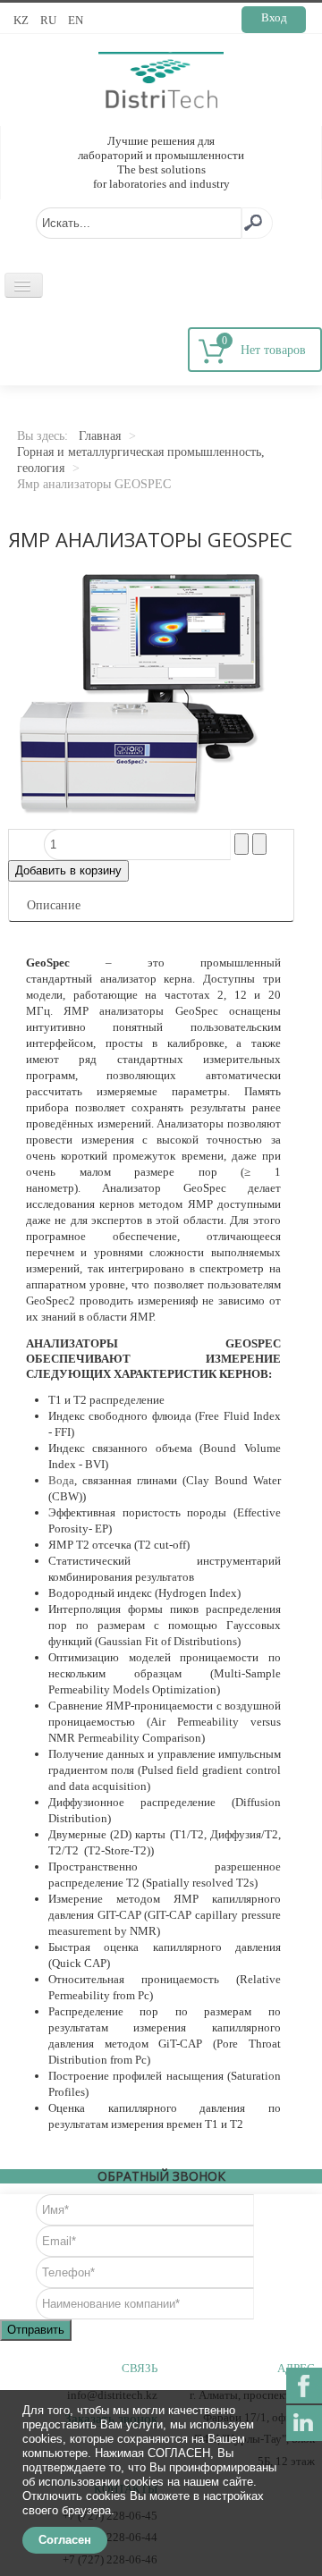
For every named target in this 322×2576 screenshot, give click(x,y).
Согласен (65, 2540)
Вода (61, 1480)
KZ (22, 20)
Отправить (36, 2330)
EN (76, 20)
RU (50, 20)
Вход (274, 17)
